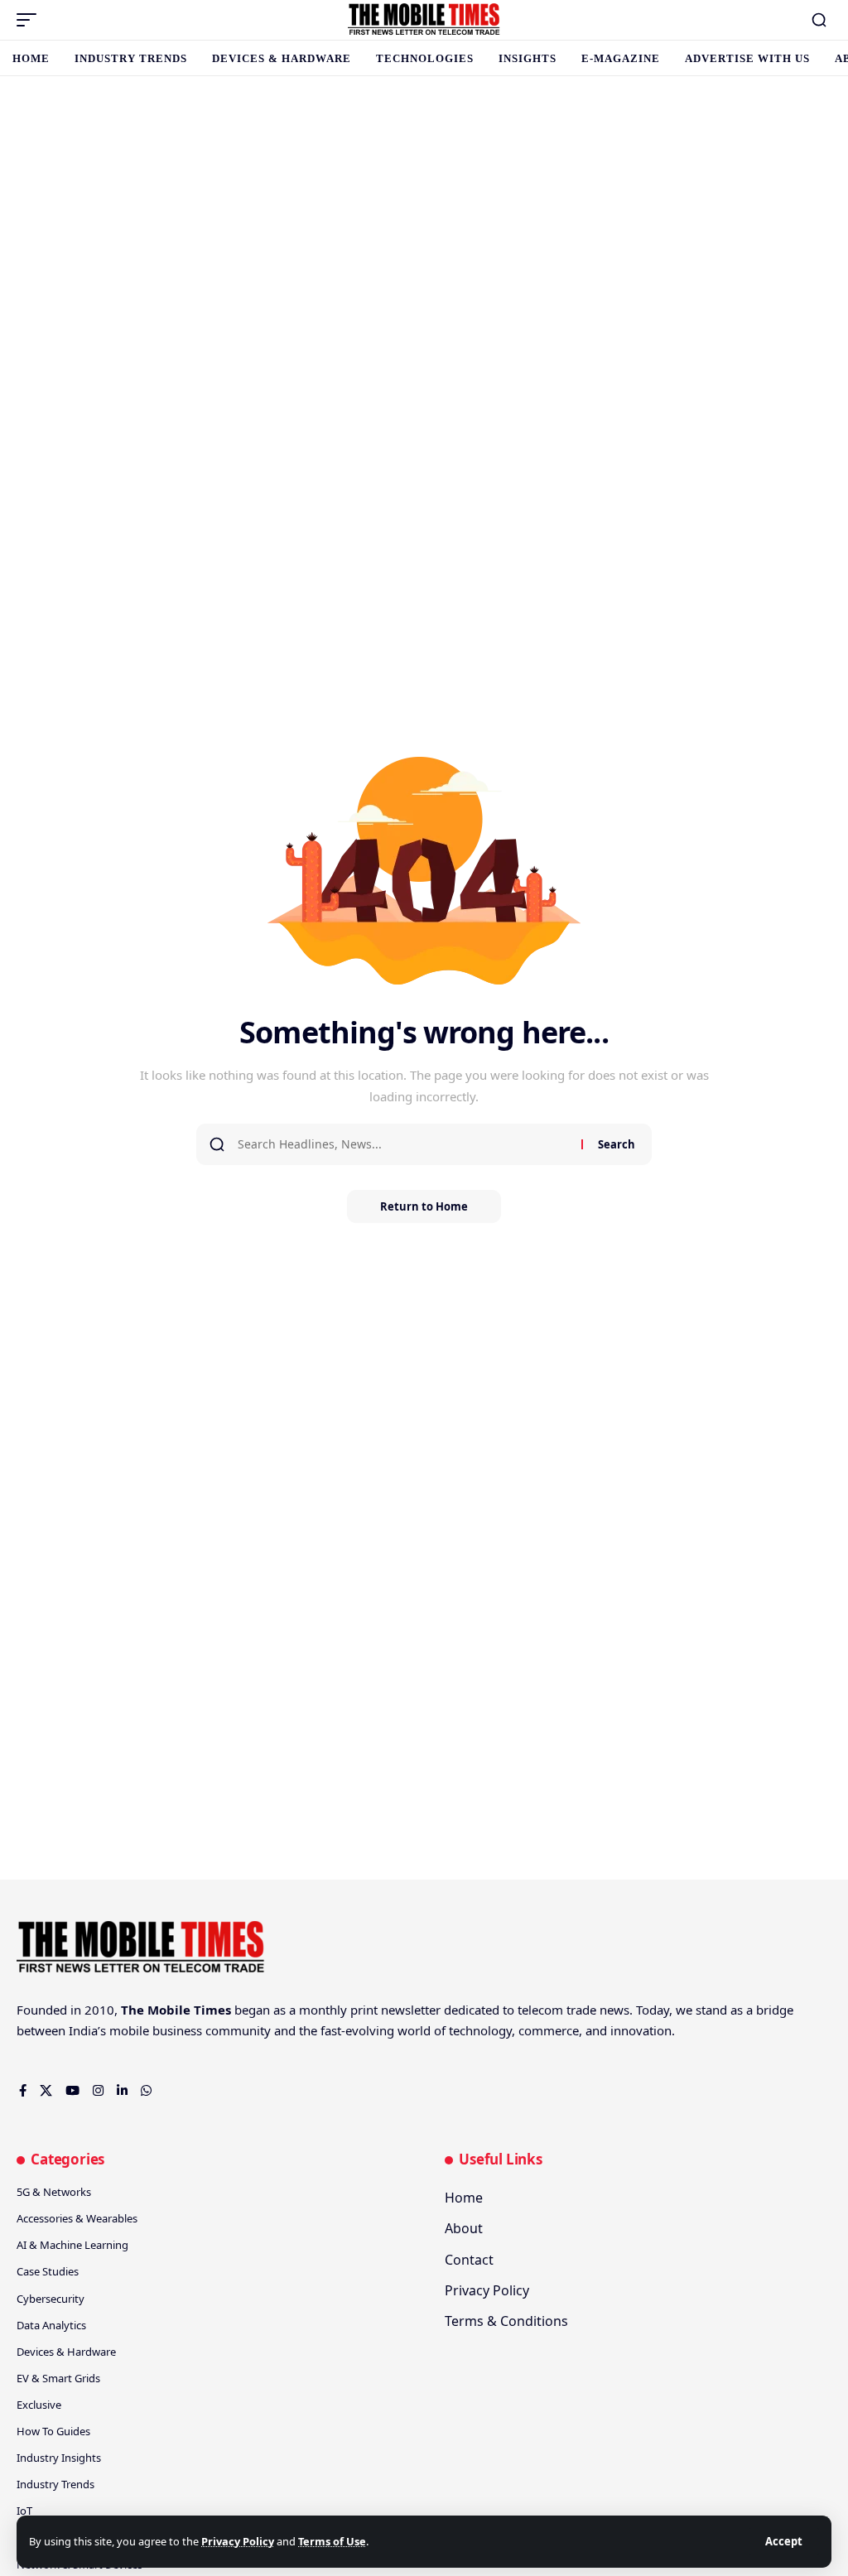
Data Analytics (51, 2325)
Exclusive (39, 2405)
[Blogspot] (165, 2092)
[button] (784, 2542)
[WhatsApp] (146, 2092)
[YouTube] (72, 2092)
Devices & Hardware (66, 2352)
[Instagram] (98, 2092)
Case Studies (48, 2271)
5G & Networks (54, 2192)
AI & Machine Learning (72, 2245)
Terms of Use (332, 2541)
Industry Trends (55, 2484)
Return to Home (424, 1206)
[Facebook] (23, 2092)
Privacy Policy (238, 2541)
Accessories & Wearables (77, 2218)
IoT (24, 2511)
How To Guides (53, 2431)
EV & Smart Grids (58, 2378)
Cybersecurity (51, 2299)
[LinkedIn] (122, 2092)
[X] (46, 2092)
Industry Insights (59, 2458)
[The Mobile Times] (424, 20)
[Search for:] (403, 1144)
